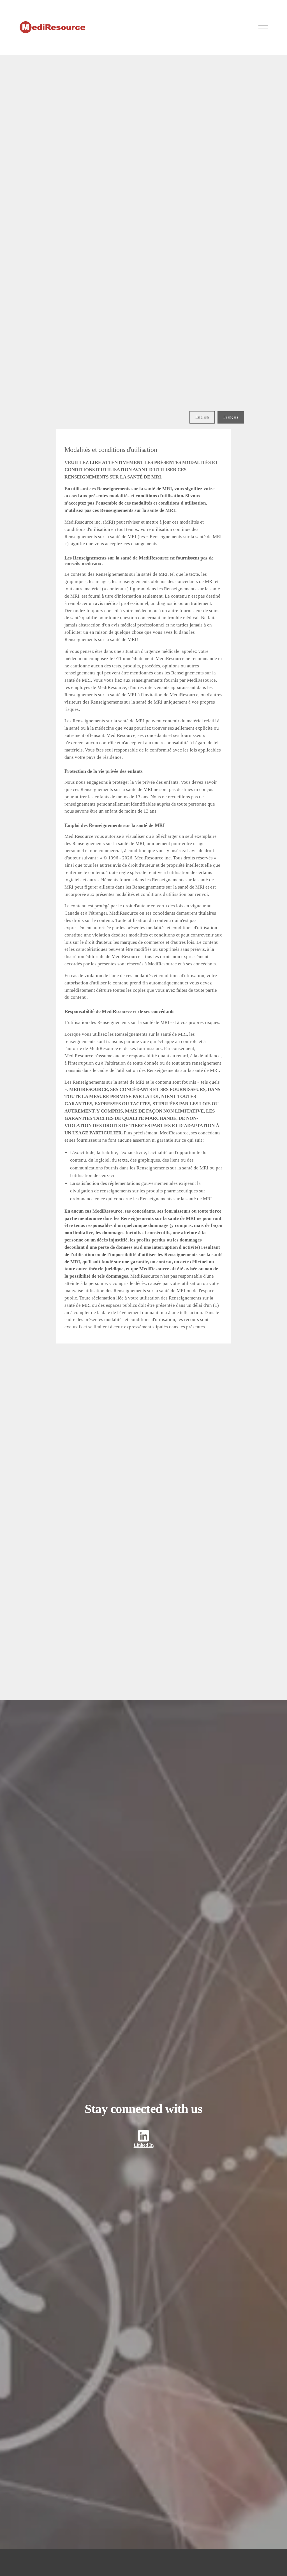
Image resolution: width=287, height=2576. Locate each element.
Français (231, 417)
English (202, 417)
